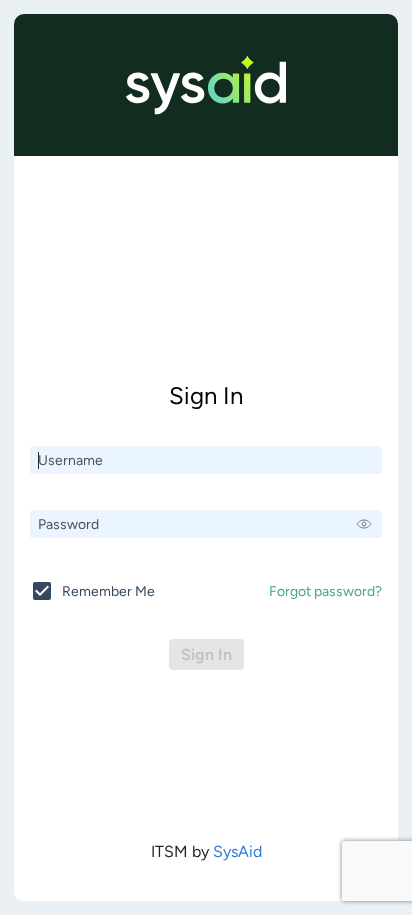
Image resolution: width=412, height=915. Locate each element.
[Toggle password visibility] (364, 524)
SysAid (237, 851)
